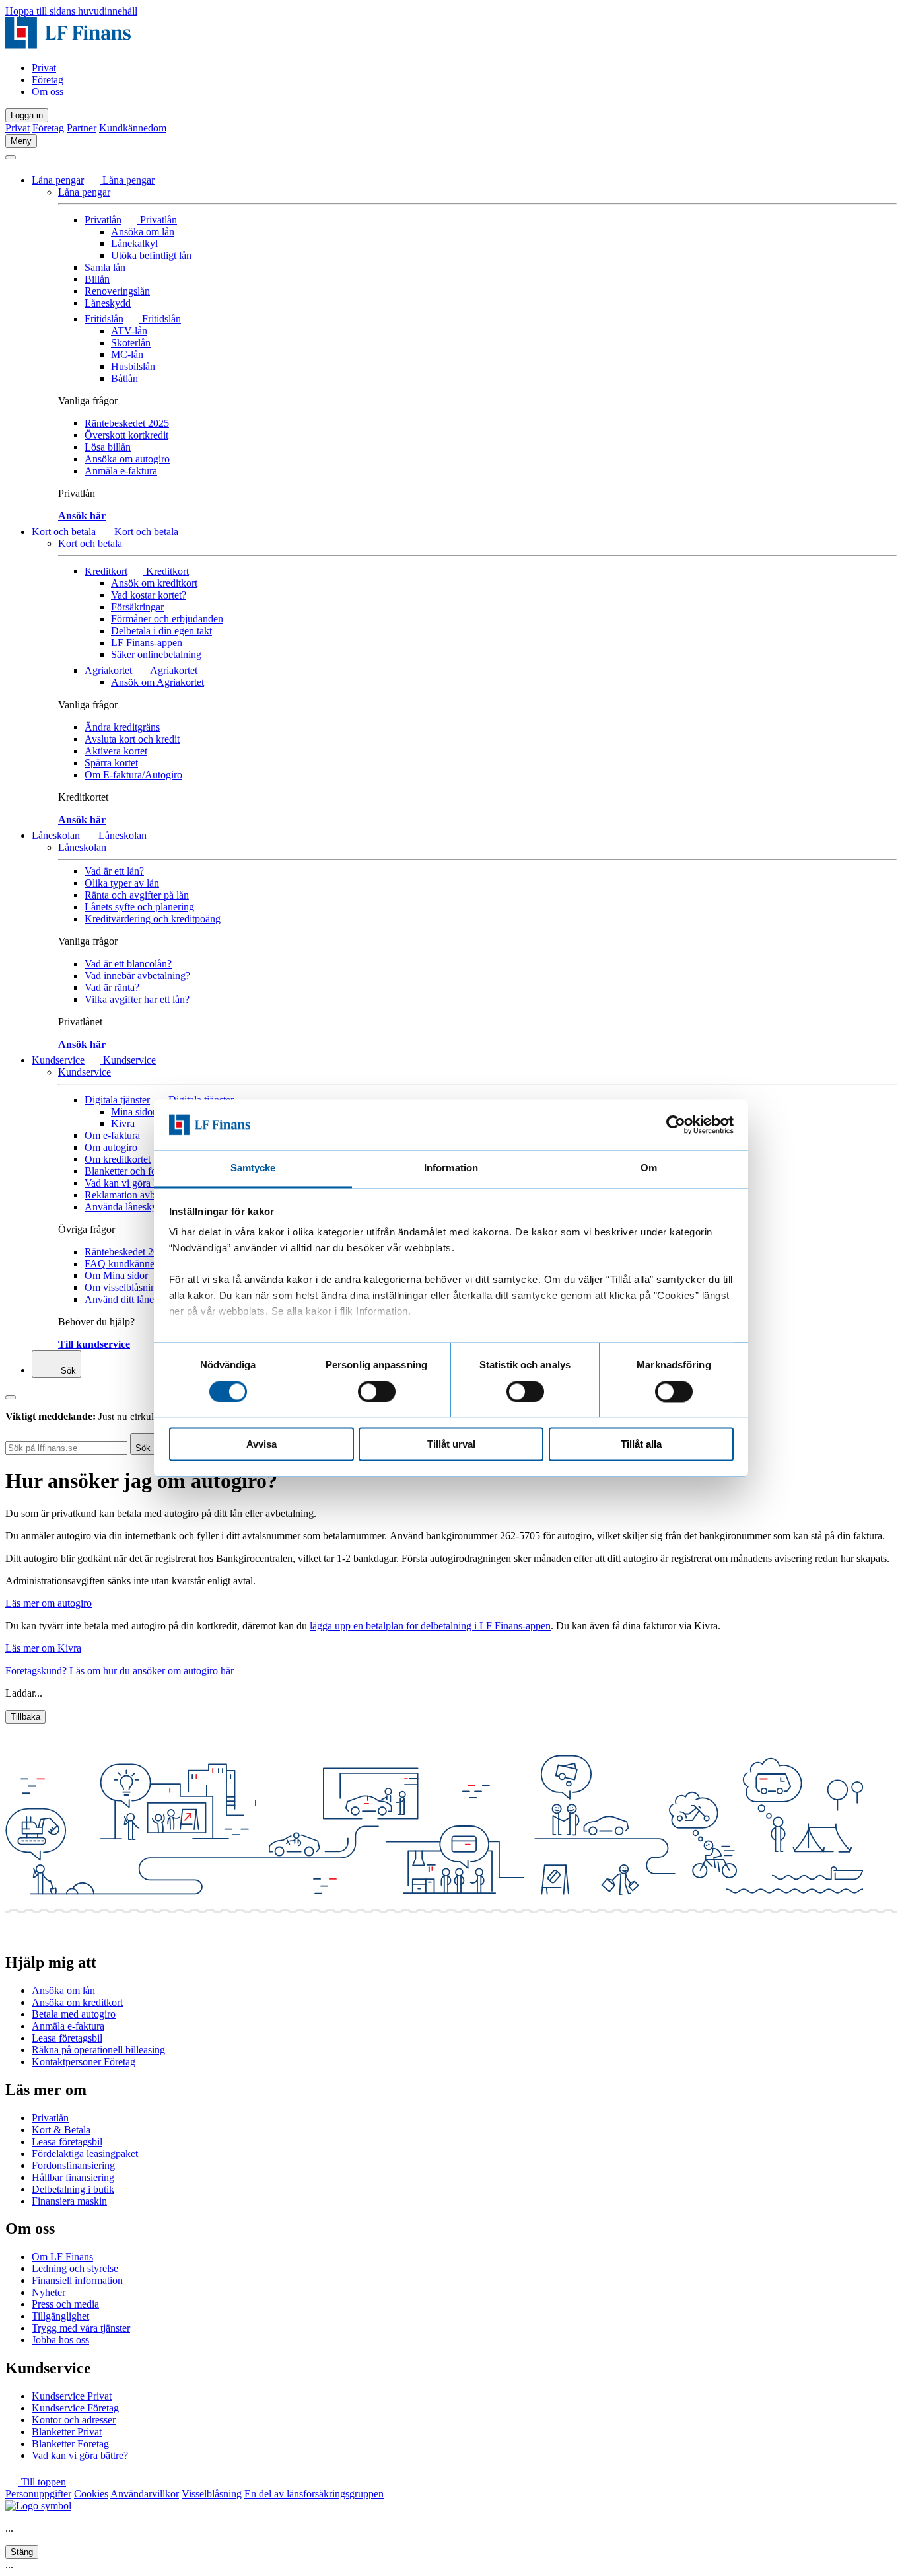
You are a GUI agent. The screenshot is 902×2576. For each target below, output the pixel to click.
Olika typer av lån (122, 883)
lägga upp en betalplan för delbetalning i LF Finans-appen (430, 1626)
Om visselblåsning (123, 1287)
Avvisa (261, 1445)
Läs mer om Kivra (43, 1648)
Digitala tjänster (117, 1100)
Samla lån (105, 267)
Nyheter (49, 2292)
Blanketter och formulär (134, 1171)
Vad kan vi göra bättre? (80, 2455)
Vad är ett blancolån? (128, 964)
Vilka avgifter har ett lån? (137, 999)
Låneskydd (108, 303)
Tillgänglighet (60, 2316)
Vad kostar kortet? (149, 595)
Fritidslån (104, 319)
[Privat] (68, 45)
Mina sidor (133, 1112)
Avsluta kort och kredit (132, 739)
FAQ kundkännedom (129, 1264)
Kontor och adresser (74, 2420)
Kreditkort (106, 571)
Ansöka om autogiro (127, 459)
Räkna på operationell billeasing (98, 2050)
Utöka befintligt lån (151, 255)
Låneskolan (56, 835)
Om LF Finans (62, 2257)
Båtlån (124, 378)
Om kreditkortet (118, 1159)
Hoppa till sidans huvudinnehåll (71, 11)
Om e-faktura (112, 1135)
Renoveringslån (117, 291)
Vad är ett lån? (114, 871)
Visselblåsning (212, 2494)
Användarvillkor (145, 2494)
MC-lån (127, 354)
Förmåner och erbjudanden (167, 619)
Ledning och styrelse (75, 2268)
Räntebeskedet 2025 (127, 423)
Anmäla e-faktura (121, 471)
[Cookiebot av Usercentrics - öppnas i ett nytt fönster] (676, 1124)
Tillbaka (25, 1717)
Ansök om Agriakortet (157, 682)
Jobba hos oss (60, 2340)
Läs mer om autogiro (49, 1603)
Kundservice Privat (72, 2396)
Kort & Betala (61, 2130)
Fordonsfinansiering (73, 2165)
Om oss (48, 92)
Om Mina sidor (116, 1275)
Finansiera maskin (69, 2201)
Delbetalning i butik (73, 2189)
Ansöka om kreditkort (77, 2002)
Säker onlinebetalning (156, 654)
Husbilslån (133, 366)
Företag (48, 80)
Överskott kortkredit (126, 435)
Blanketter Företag (70, 2444)
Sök (67, 1371)
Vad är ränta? (112, 987)
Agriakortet (108, 670)
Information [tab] (451, 1168)
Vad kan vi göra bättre (130, 1183)
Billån (97, 279)
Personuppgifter (38, 2494)
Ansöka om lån (143, 232)
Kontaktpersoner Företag (84, 2062)
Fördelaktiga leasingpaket (85, 2153)
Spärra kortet (111, 763)
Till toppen (42, 2482)
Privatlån (103, 220)
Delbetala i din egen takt (161, 631)
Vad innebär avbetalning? (137, 975)
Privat (44, 68)
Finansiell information (77, 2280)
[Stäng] (11, 157)
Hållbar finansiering (73, 2177)
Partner (82, 128)
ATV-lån (129, 331)
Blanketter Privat (67, 2432)
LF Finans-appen (147, 643)
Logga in (27, 115)
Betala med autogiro (74, 2014)
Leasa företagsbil (67, 2038)
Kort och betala (64, 532)
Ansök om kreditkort (154, 583)
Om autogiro (111, 1147)
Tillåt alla (641, 1445)
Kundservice (58, 1060)
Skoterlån (131, 343)
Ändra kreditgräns (122, 727)
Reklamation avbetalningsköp (146, 1195)
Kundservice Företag (75, 2408)
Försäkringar (137, 607)
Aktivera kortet (116, 751)
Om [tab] (649, 1168)
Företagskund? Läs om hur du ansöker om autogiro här (120, 1671)
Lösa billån (108, 447)
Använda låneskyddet (130, 1207)
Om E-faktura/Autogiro (133, 775)
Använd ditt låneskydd (132, 1299)
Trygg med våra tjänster (81, 2328)
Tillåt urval (451, 1445)
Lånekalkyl (134, 243)
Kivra (123, 1123)
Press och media (65, 2304)
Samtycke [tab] (253, 1168)
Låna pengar (58, 180)
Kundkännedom (133, 128)
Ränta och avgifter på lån (137, 895)
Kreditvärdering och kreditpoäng (153, 919)
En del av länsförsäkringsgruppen (314, 2494)
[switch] (377, 1391)
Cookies (91, 2494)
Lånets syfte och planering (139, 907)
